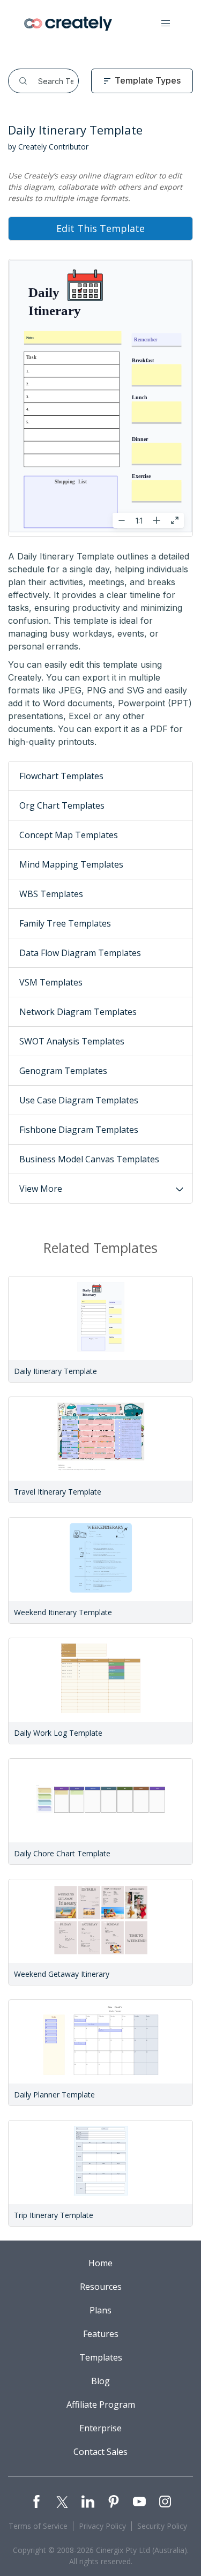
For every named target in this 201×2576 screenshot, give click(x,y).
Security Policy (162, 2526)
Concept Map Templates (69, 835)
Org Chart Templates (62, 805)
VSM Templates (51, 982)
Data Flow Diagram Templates (80, 953)
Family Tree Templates (65, 923)
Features (101, 2334)
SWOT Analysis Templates (72, 1041)
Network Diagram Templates (78, 1012)
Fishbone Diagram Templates (79, 1130)
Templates (101, 2357)
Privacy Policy (102, 2526)
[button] (166, 24)
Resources (101, 2287)
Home (100, 2263)
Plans (100, 2310)
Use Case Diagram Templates (79, 1100)
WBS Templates (51, 894)
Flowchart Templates (61, 776)
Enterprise (100, 2428)
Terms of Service (38, 2526)
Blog (100, 2381)
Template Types (148, 80)
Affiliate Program (101, 2405)
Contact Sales (100, 2452)
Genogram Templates (63, 1071)
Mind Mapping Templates (71, 864)
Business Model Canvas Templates (89, 1159)
